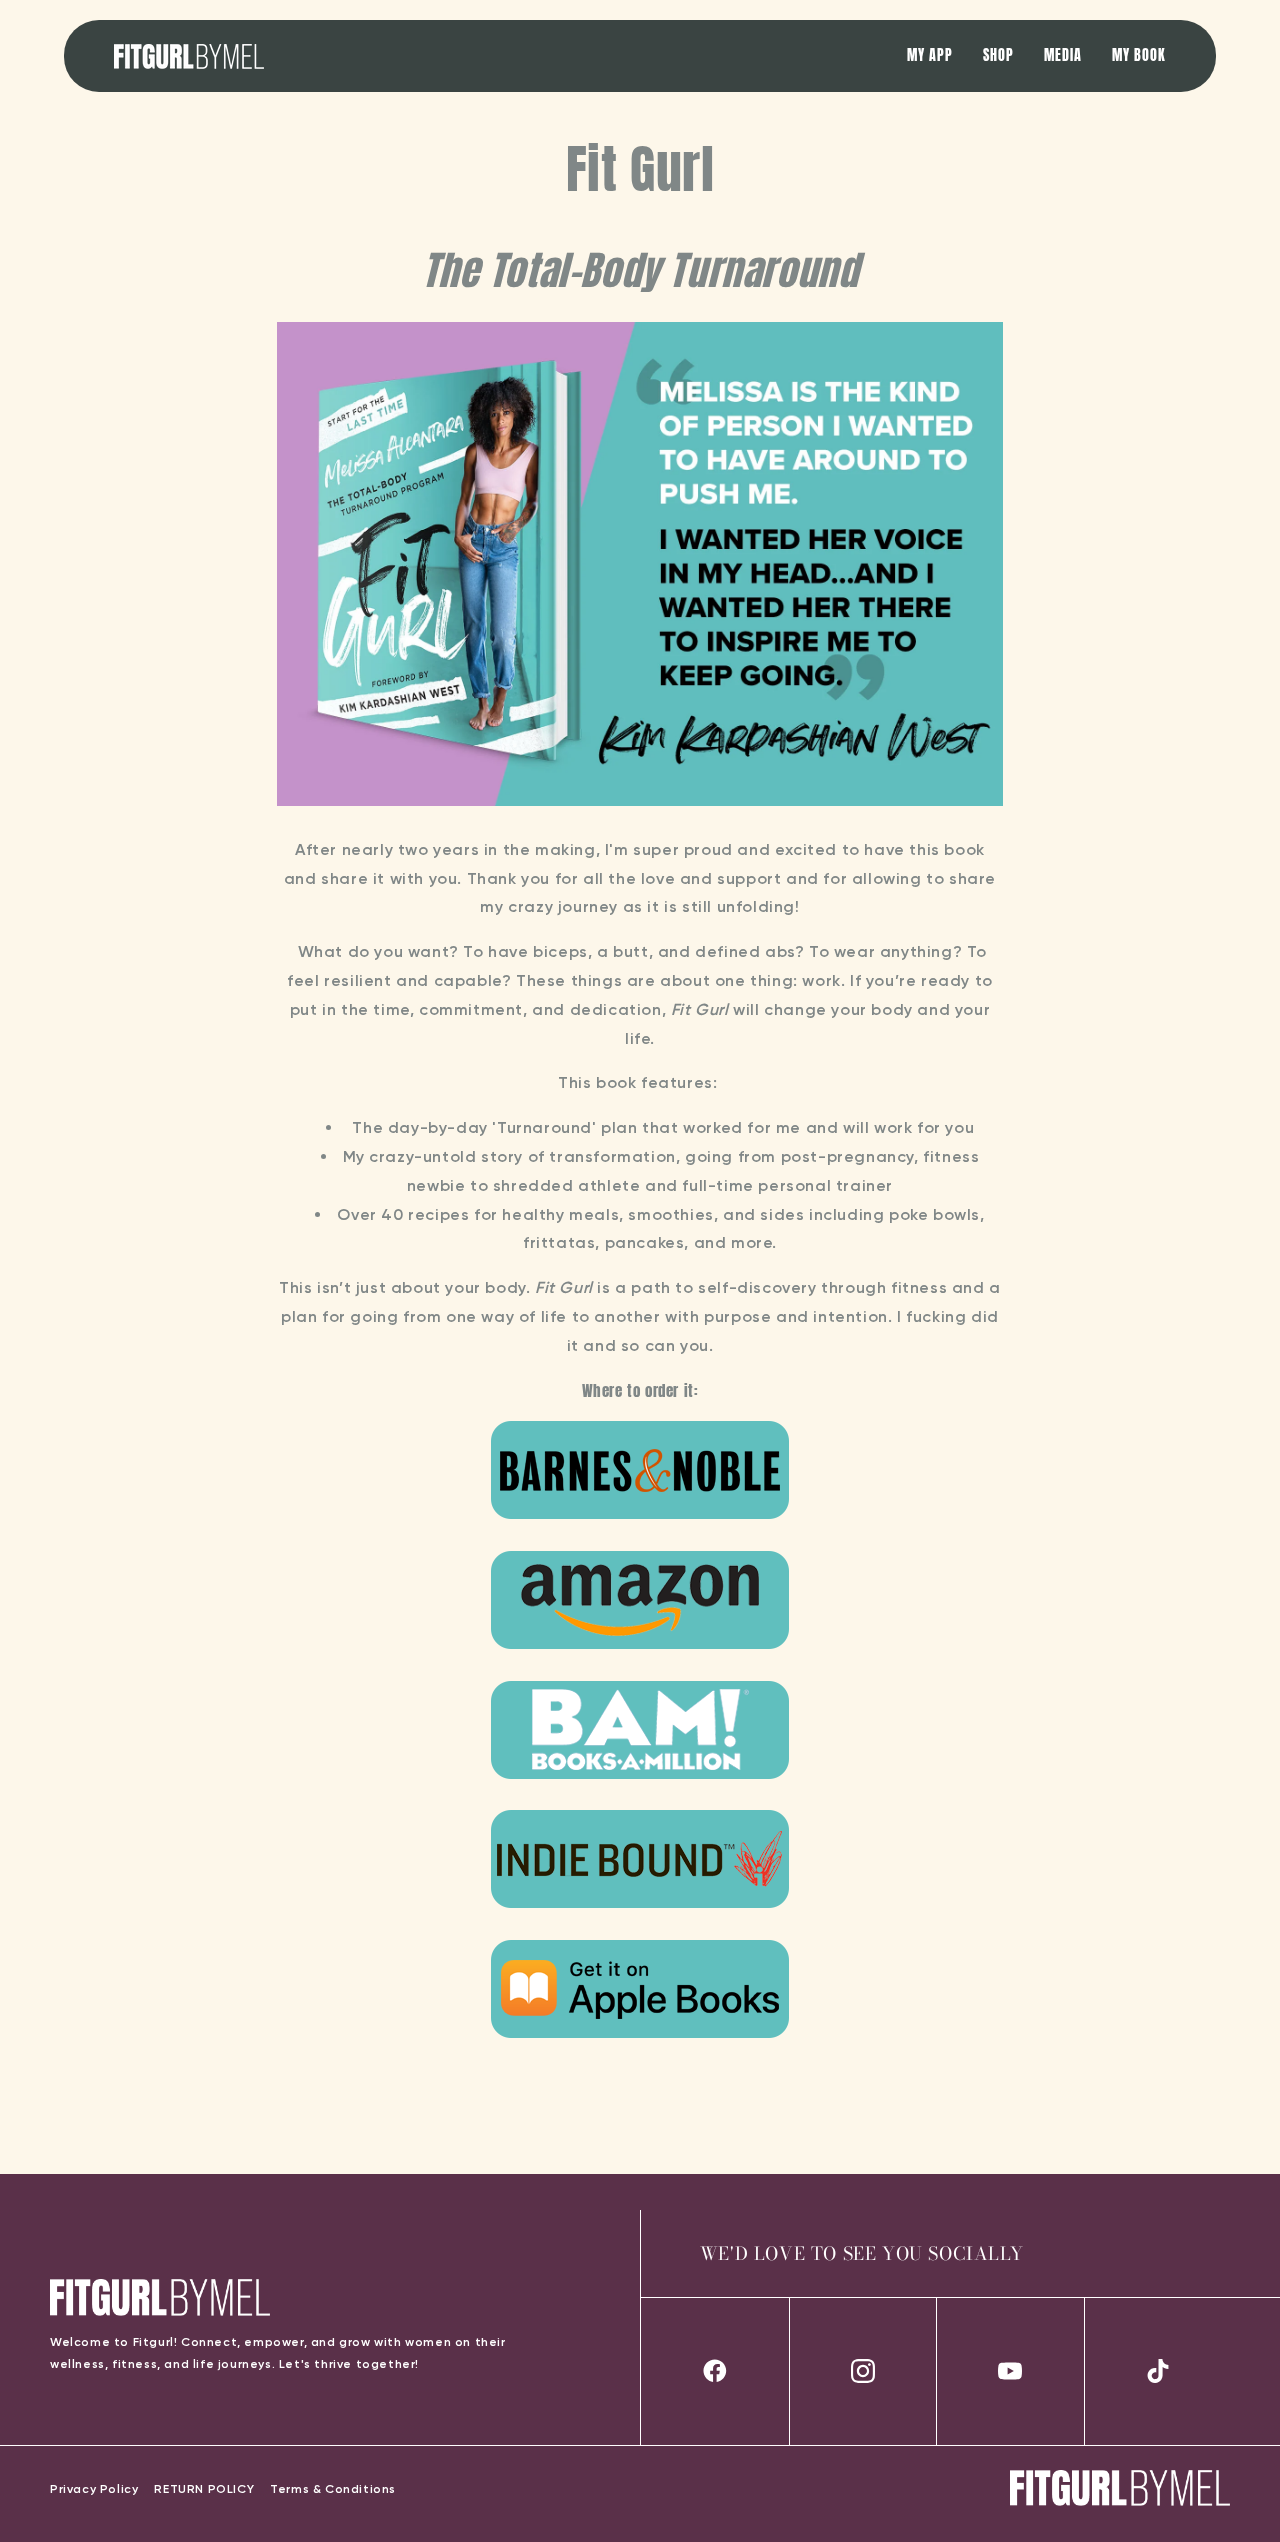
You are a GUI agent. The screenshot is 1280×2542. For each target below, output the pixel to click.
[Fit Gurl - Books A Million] (640, 1778)
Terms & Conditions (333, 2489)
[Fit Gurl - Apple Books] (640, 2037)
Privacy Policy (94, 2489)
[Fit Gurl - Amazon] (640, 1648)
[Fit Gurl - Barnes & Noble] (640, 1518)
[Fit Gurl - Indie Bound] (640, 1907)
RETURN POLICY (204, 2489)
